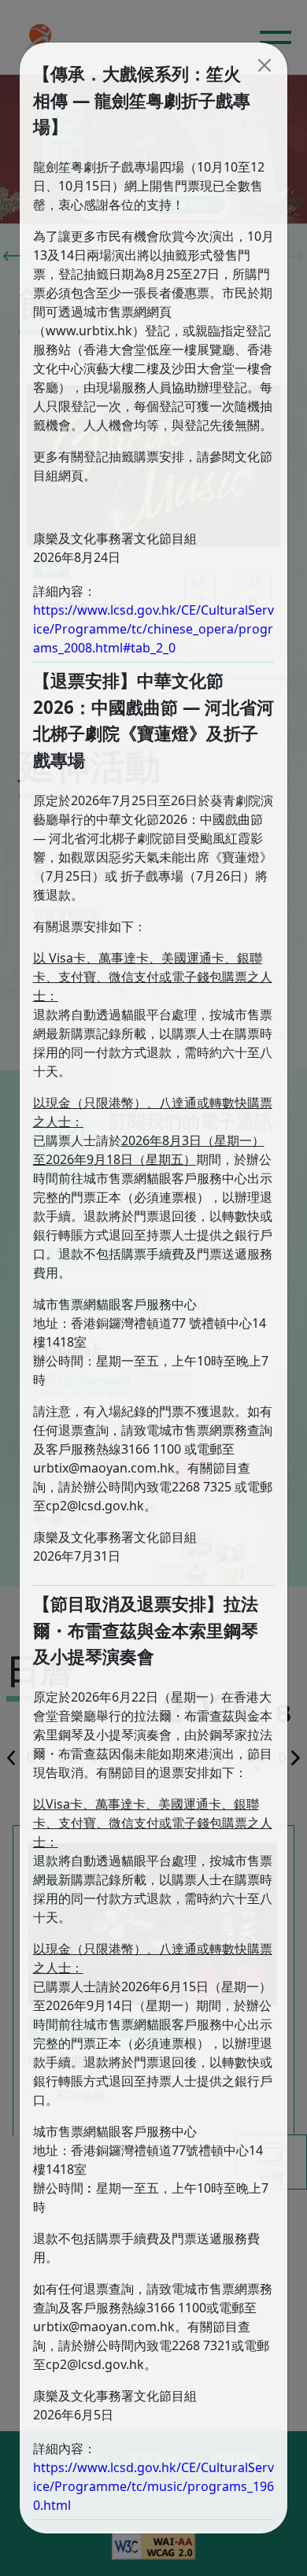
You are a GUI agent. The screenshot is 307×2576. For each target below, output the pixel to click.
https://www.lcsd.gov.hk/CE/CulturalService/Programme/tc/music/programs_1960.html (153, 2486)
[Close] (264, 65)
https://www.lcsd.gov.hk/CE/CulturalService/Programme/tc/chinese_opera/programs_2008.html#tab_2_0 (153, 629)
